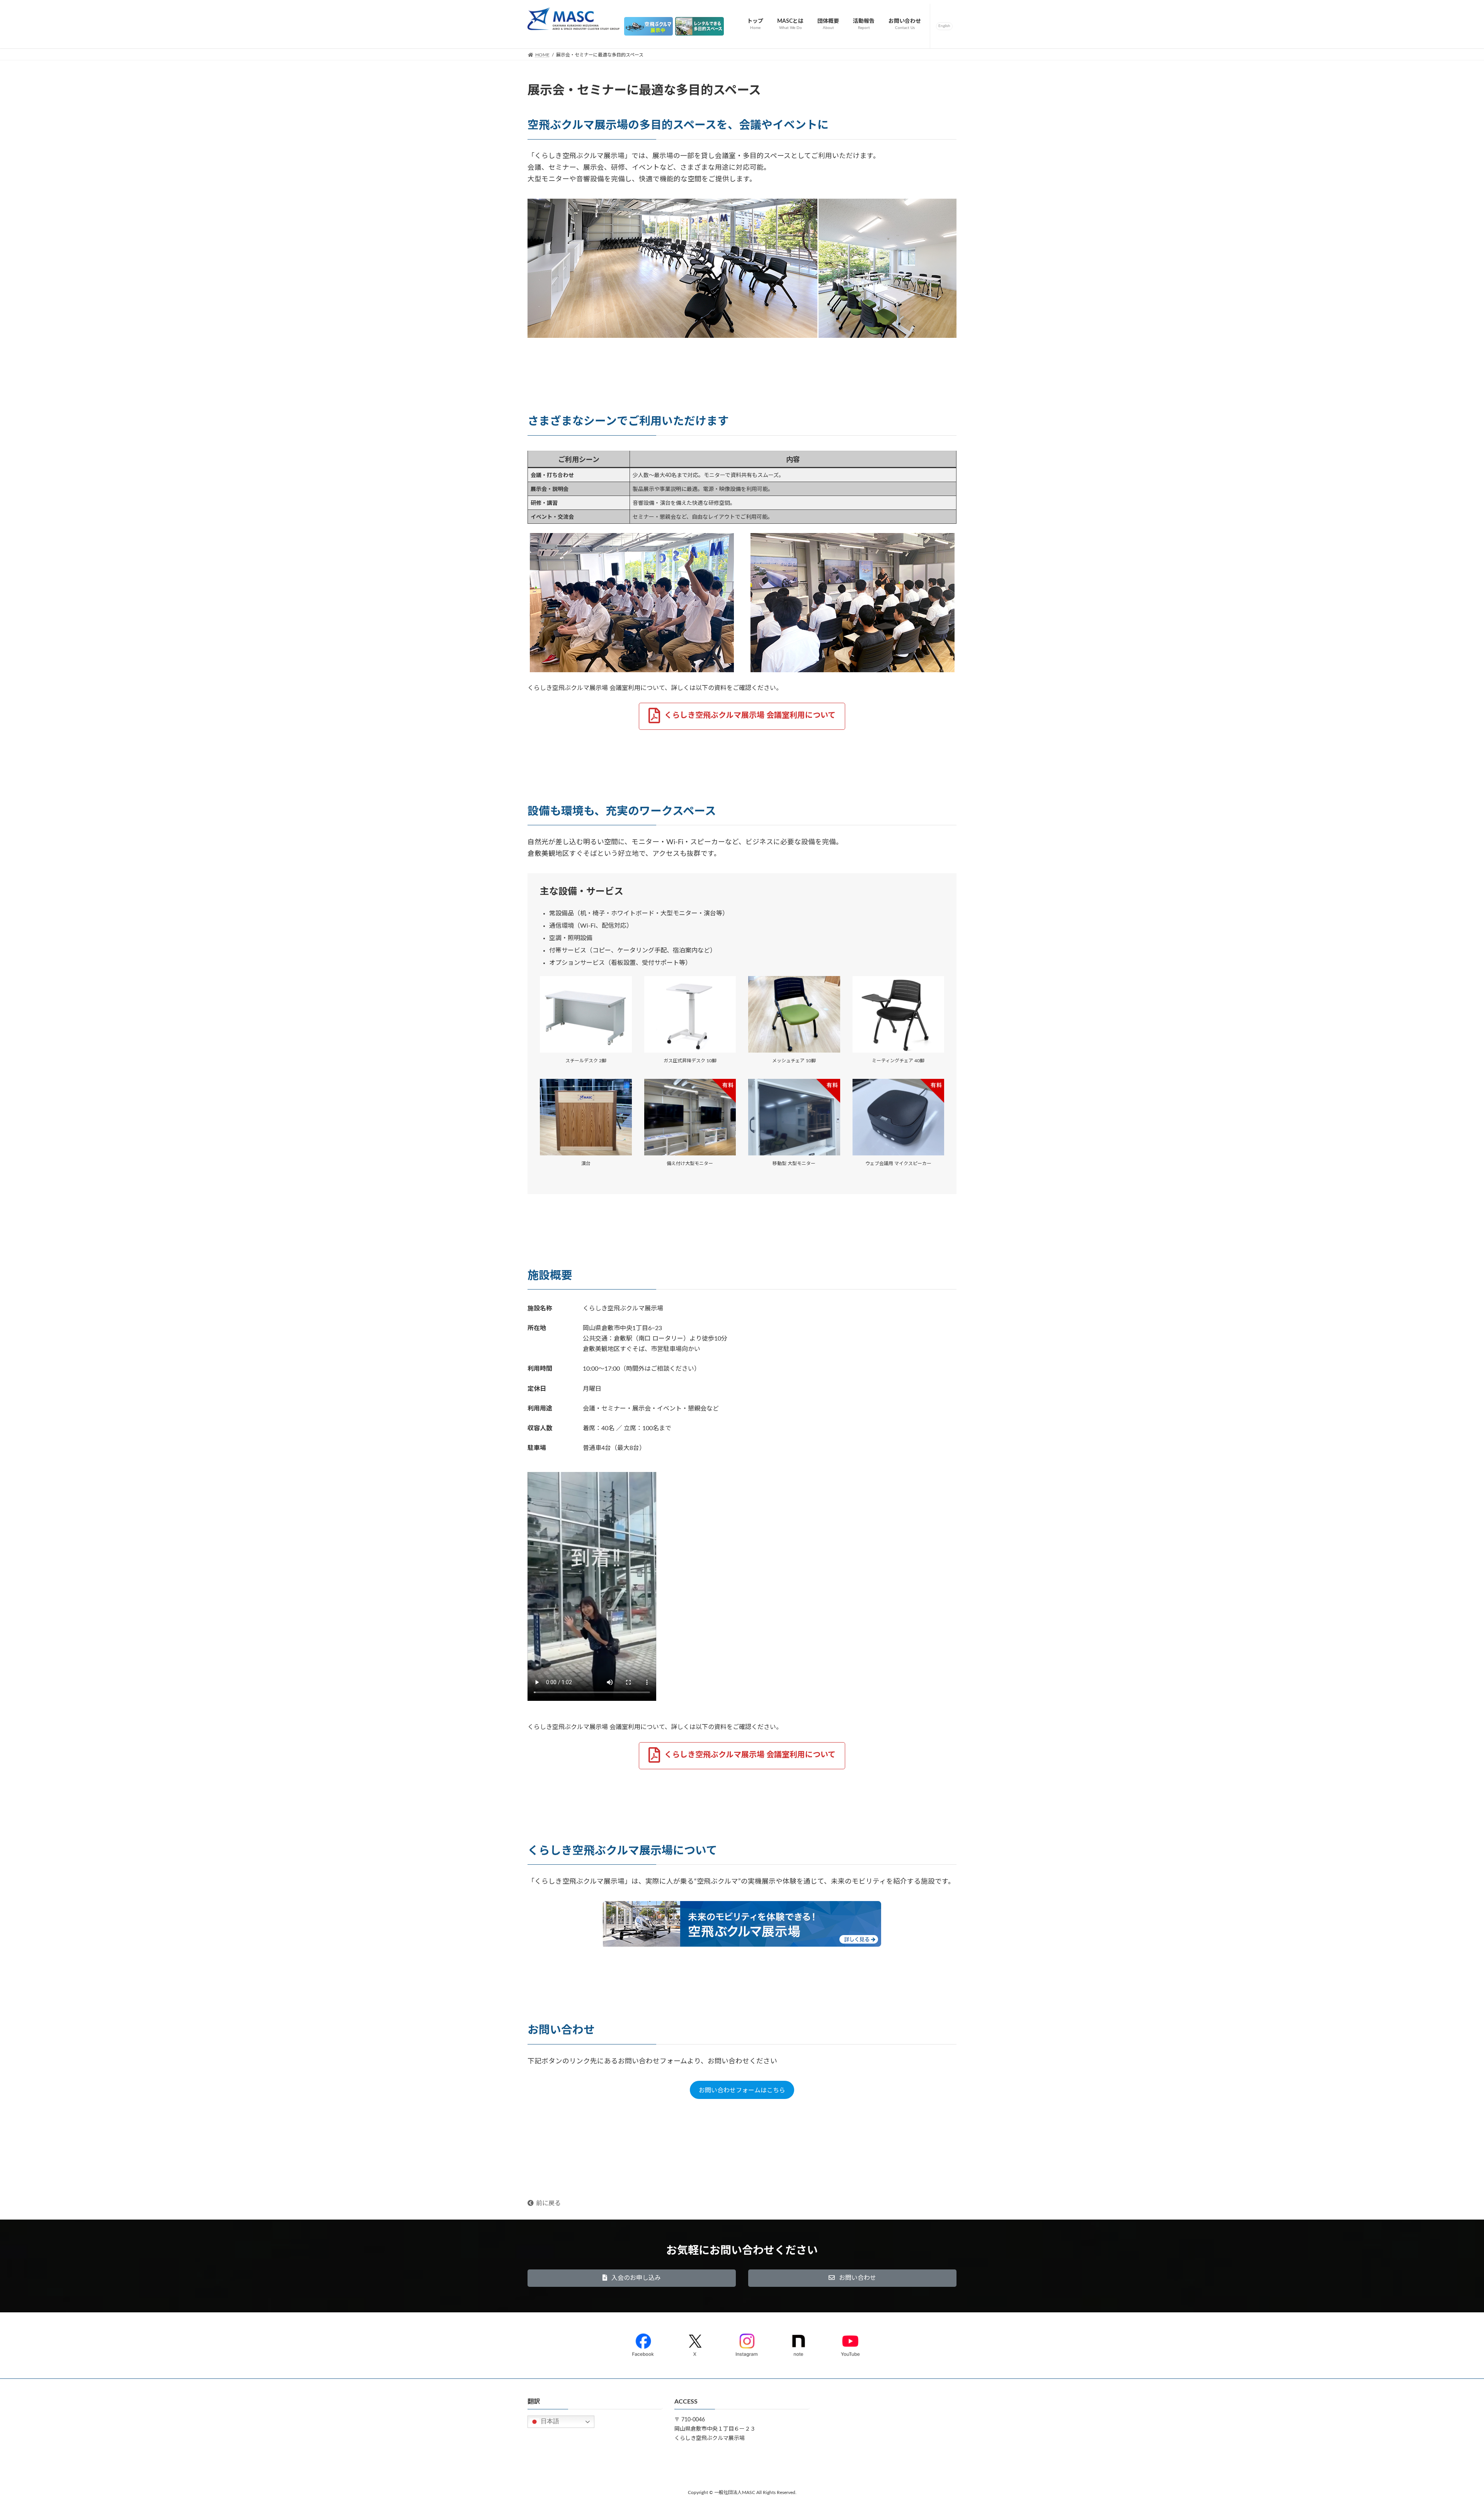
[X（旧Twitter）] (695, 2343)
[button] (742, 716)
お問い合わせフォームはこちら (742, 2090)
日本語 (549, 2421)
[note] (798, 2343)
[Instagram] (747, 2343)
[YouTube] (850, 2343)
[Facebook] (643, 2343)
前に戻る (548, 2203)
